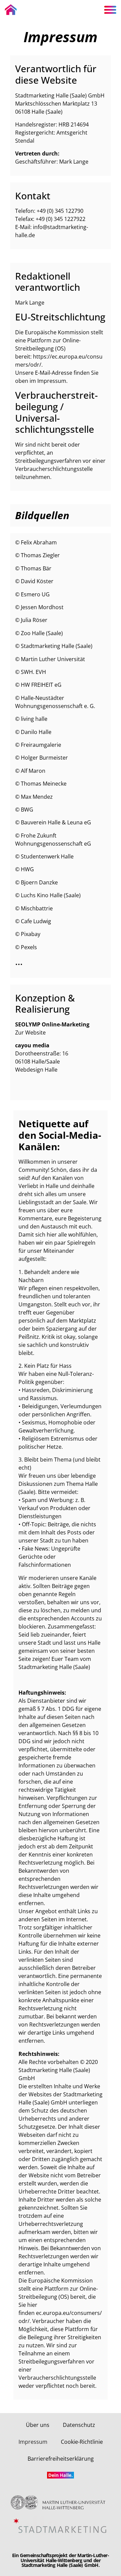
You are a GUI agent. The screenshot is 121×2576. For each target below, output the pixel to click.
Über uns (38, 2425)
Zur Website (30, 1032)
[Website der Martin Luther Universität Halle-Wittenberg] (60, 2502)
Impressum (33, 2442)
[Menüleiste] (110, 10)
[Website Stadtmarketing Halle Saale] (61, 2526)
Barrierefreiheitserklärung (61, 2459)
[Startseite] (11, 10)
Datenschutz (79, 2425)
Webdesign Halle (36, 1070)
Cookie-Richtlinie (82, 2442)
